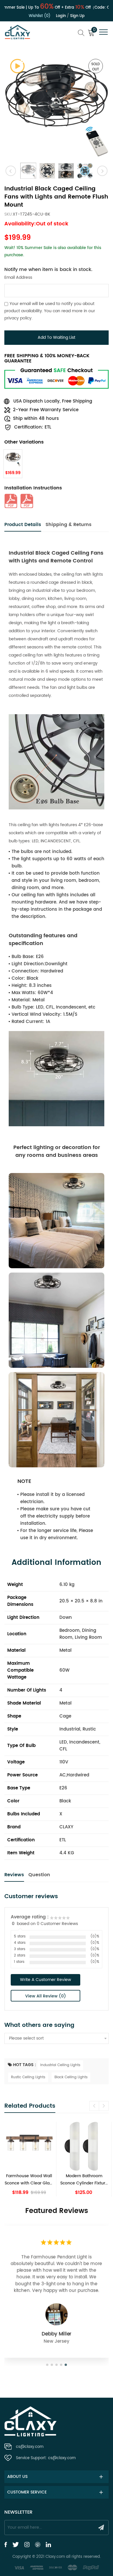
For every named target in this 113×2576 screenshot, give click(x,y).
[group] (29, 2159)
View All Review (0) (46, 1996)
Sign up (77, 16)
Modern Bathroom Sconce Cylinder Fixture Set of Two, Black (29, 2180)
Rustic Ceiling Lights (28, 2077)
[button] (94, 2106)
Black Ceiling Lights (71, 2077)
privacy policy (18, 318)
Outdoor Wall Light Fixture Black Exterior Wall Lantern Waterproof (84, 2180)
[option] (57, 105)
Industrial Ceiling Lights (60, 2065)
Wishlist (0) (40, 16)
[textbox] (57, 2038)
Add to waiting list (57, 337)
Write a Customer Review (45, 1980)
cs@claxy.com (30, 2447)
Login (61, 16)
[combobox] (57, 2038)
